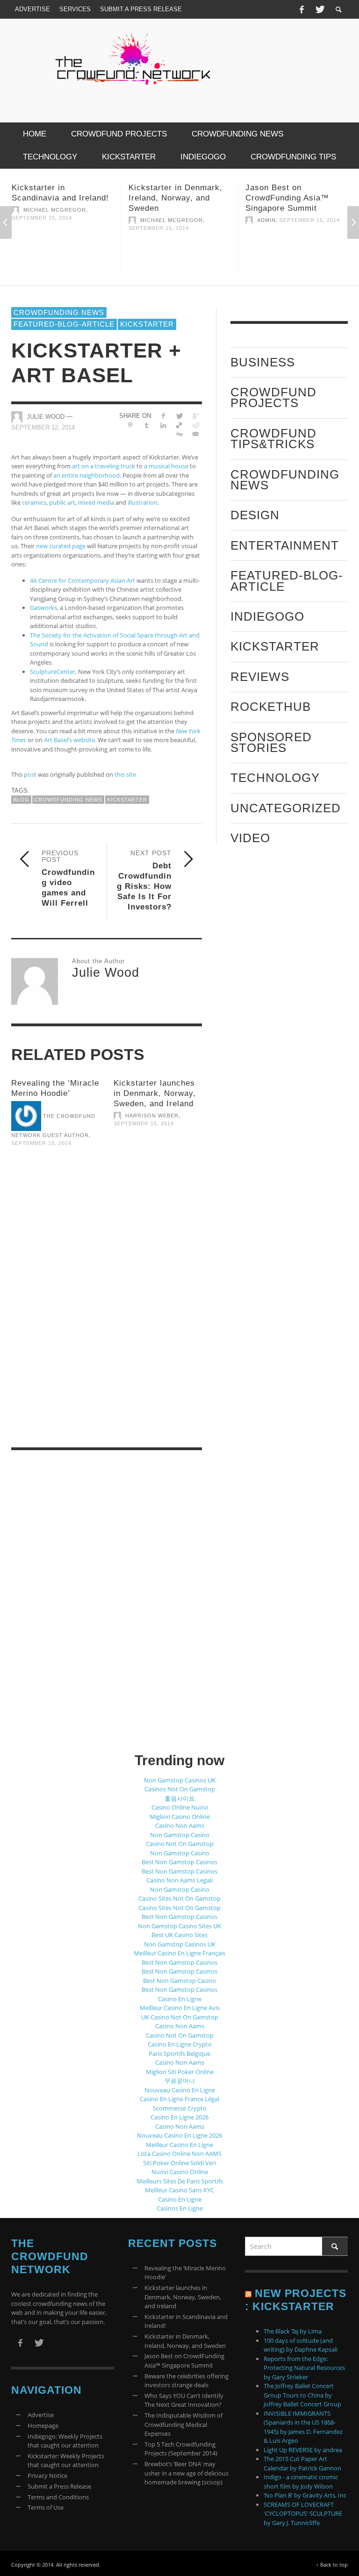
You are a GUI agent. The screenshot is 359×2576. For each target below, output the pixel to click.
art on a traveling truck (104, 466)
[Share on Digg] (179, 434)
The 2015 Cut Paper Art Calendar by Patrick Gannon (302, 2463)
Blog (21, 800)
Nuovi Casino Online (180, 2172)
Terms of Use (46, 2507)
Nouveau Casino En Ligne (180, 2090)
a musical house (166, 466)
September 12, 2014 (43, 427)
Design (255, 515)
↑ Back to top (332, 2565)
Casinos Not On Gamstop (180, 1789)
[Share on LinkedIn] (163, 425)
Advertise (41, 2415)
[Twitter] (319, 9)
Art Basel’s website (69, 740)
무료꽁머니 (180, 2081)
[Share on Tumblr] (147, 425)
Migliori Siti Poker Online (180, 2072)
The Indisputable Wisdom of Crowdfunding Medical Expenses (183, 2424)
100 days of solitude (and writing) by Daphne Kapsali (301, 2345)
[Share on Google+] (196, 416)
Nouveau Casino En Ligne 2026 (179, 2135)
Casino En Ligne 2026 (179, 2117)
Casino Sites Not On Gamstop (179, 1898)
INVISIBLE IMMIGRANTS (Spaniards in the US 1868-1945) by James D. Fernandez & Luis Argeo (303, 2427)
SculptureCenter (53, 672)
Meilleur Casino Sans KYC (179, 2190)
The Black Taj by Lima (293, 2331)
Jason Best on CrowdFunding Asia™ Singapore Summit (186, 198)
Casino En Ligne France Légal (179, 2099)
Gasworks (43, 608)
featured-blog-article (64, 324)
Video (250, 838)
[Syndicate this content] (248, 2293)
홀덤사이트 (180, 1798)
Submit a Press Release (59, 2486)
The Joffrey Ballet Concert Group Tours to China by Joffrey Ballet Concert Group (302, 2395)
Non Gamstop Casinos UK (180, 1780)
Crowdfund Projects (273, 397)
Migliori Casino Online (180, 1817)
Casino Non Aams (180, 1825)
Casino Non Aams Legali (179, 1880)
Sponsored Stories (271, 742)
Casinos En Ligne (180, 2208)
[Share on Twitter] (179, 416)
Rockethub (271, 707)
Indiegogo (267, 616)
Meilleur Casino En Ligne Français (179, 1953)
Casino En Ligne (180, 1999)
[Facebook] (302, 9)
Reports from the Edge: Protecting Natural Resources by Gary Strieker (304, 2368)
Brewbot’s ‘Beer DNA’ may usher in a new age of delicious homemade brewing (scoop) (187, 2473)
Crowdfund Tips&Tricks (273, 439)
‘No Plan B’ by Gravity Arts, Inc (305, 2495)
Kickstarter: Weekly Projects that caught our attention (66, 2461)
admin (165, 220)
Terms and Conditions (58, 2497)
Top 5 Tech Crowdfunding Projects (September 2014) (181, 2449)
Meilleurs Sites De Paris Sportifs (180, 2181)
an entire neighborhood (86, 475)
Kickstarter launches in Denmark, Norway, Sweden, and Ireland (155, 1093)
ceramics (34, 502)
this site (125, 774)
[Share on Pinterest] (131, 425)
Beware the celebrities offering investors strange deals (187, 2381)
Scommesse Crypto (180, 2108)
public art (62, 502)
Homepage (43, 2426)
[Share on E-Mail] (196, 434)
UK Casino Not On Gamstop (180, 2017)
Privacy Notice (47, 2476)
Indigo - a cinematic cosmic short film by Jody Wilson (301, 2482)
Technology (275, 778)
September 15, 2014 (57, 228)
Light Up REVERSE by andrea (303, 2450)
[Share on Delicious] (179, 425)
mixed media (96, 502)
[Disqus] (107, 1309)
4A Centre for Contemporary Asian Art (83, 580)
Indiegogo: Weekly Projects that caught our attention (65, 2441)
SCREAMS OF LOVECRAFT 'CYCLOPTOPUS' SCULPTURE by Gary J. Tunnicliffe (303, 2514)
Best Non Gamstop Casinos (179, 1862)
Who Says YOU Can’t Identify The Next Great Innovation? (184, 2400)
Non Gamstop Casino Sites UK (179, 1926)
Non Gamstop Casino (180, 1835)
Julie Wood (46, 417)
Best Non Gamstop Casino (179, 1981)
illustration (143, 502)
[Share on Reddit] (196, 425)
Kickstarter (147, 324)
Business (263, 362)
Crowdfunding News (59, 312)
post (30, 774)
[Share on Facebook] (163, 416)
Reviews (260, 677)
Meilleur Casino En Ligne (179, 2145)
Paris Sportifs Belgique (179, 2054)
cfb (278, 220)
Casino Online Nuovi (180, 1807)
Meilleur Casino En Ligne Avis (180, 2008)
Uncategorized (286, 808)
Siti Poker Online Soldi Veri (179, 2163)
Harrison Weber (152, 1116)
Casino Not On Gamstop (180, 1844)
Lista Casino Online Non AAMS (179, 2154)
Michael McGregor (70, 220)
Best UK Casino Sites (179, 1935)
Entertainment (285, 545)
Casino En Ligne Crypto (180, 2044)
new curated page (61, 546)
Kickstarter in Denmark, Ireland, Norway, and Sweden (74, 198)
